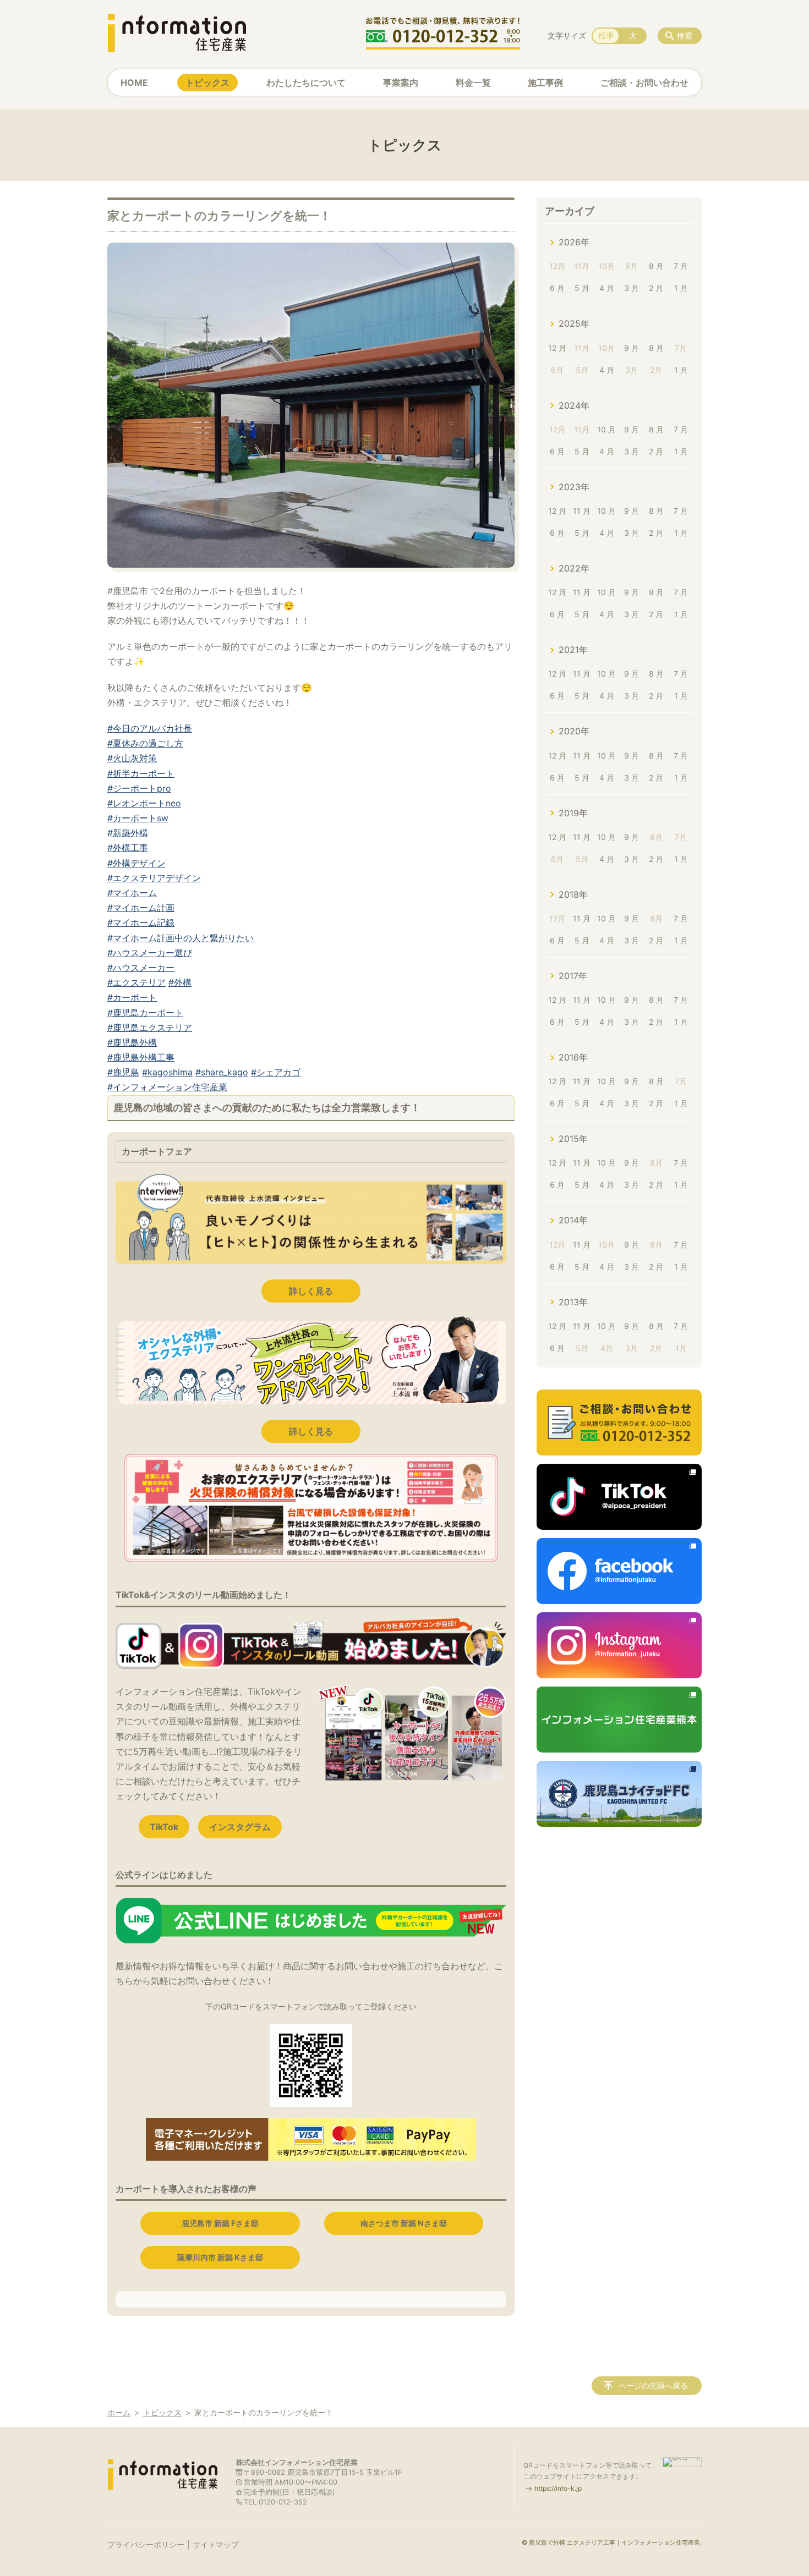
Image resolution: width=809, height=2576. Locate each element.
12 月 (557, 348)
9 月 (632, 348)
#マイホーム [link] (132, 893)
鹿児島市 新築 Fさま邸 (220, 2223)
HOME (134, 83)
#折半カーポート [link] (141, 773)
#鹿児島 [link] (123, 1072)
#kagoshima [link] (167, 1072)
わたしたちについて (306, 83)
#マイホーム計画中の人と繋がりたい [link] (181, 938)
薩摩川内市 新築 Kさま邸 (220, 2257)
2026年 (574, 242)
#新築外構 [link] (128, 833)
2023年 (574, 487)
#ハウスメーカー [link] (141, 968)
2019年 (573, 813)
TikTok (164, 1827)
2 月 (656, 288)
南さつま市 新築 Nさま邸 (404, 2223)
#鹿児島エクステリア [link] (150, 1028)
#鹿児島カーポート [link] (145, 1013)
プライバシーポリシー (146, 2544)
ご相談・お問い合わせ (644, 83)
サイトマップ (216, 2544)
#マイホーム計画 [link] (141, 908)
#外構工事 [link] (128, 848)
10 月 (606, 429)
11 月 (582, 511)
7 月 (681, 266)
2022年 (574, 568)
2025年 (574, 323)
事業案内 (401, 83)
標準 (606, 35)
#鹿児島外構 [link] (132, 1042)
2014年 (573, 1220)
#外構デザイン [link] (136, 863)
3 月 (632, 288)
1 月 (681, 288)
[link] (311, 564)
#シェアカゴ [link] (276, 1072)
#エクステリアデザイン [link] (154, 878)
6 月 (557, 288)
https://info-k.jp (558, 2488)
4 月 (607, 288)
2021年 (573, 650)
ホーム (119, 2412)
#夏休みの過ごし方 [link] (145, 743)
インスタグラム (240, 1827)
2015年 (573, 1139)
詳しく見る (311, 1291)
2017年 (573, 976)
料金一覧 (473, 83)
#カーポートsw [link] (138, 818)
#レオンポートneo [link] (144, 803)
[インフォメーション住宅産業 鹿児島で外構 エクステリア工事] (177, 33)
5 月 (582, 288)
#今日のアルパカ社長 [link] (150, 728)
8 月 (656, 266)
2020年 (574, 731)
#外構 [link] (180, 982)
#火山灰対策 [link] (132, 758)
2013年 (573, 1302)
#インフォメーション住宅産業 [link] (167, 1087)
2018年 (573, 894)
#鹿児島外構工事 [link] (141, 1057)
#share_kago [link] (222, 1072)
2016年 (573, 1057)
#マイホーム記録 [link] (141, 922)
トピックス (207, 83)
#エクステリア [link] (136, 982)
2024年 (574, 405)
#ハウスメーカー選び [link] (150, 953)
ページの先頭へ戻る (653, 2385)
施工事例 (545, 83)
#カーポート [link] (132, 997)
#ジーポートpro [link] (139, 788)
